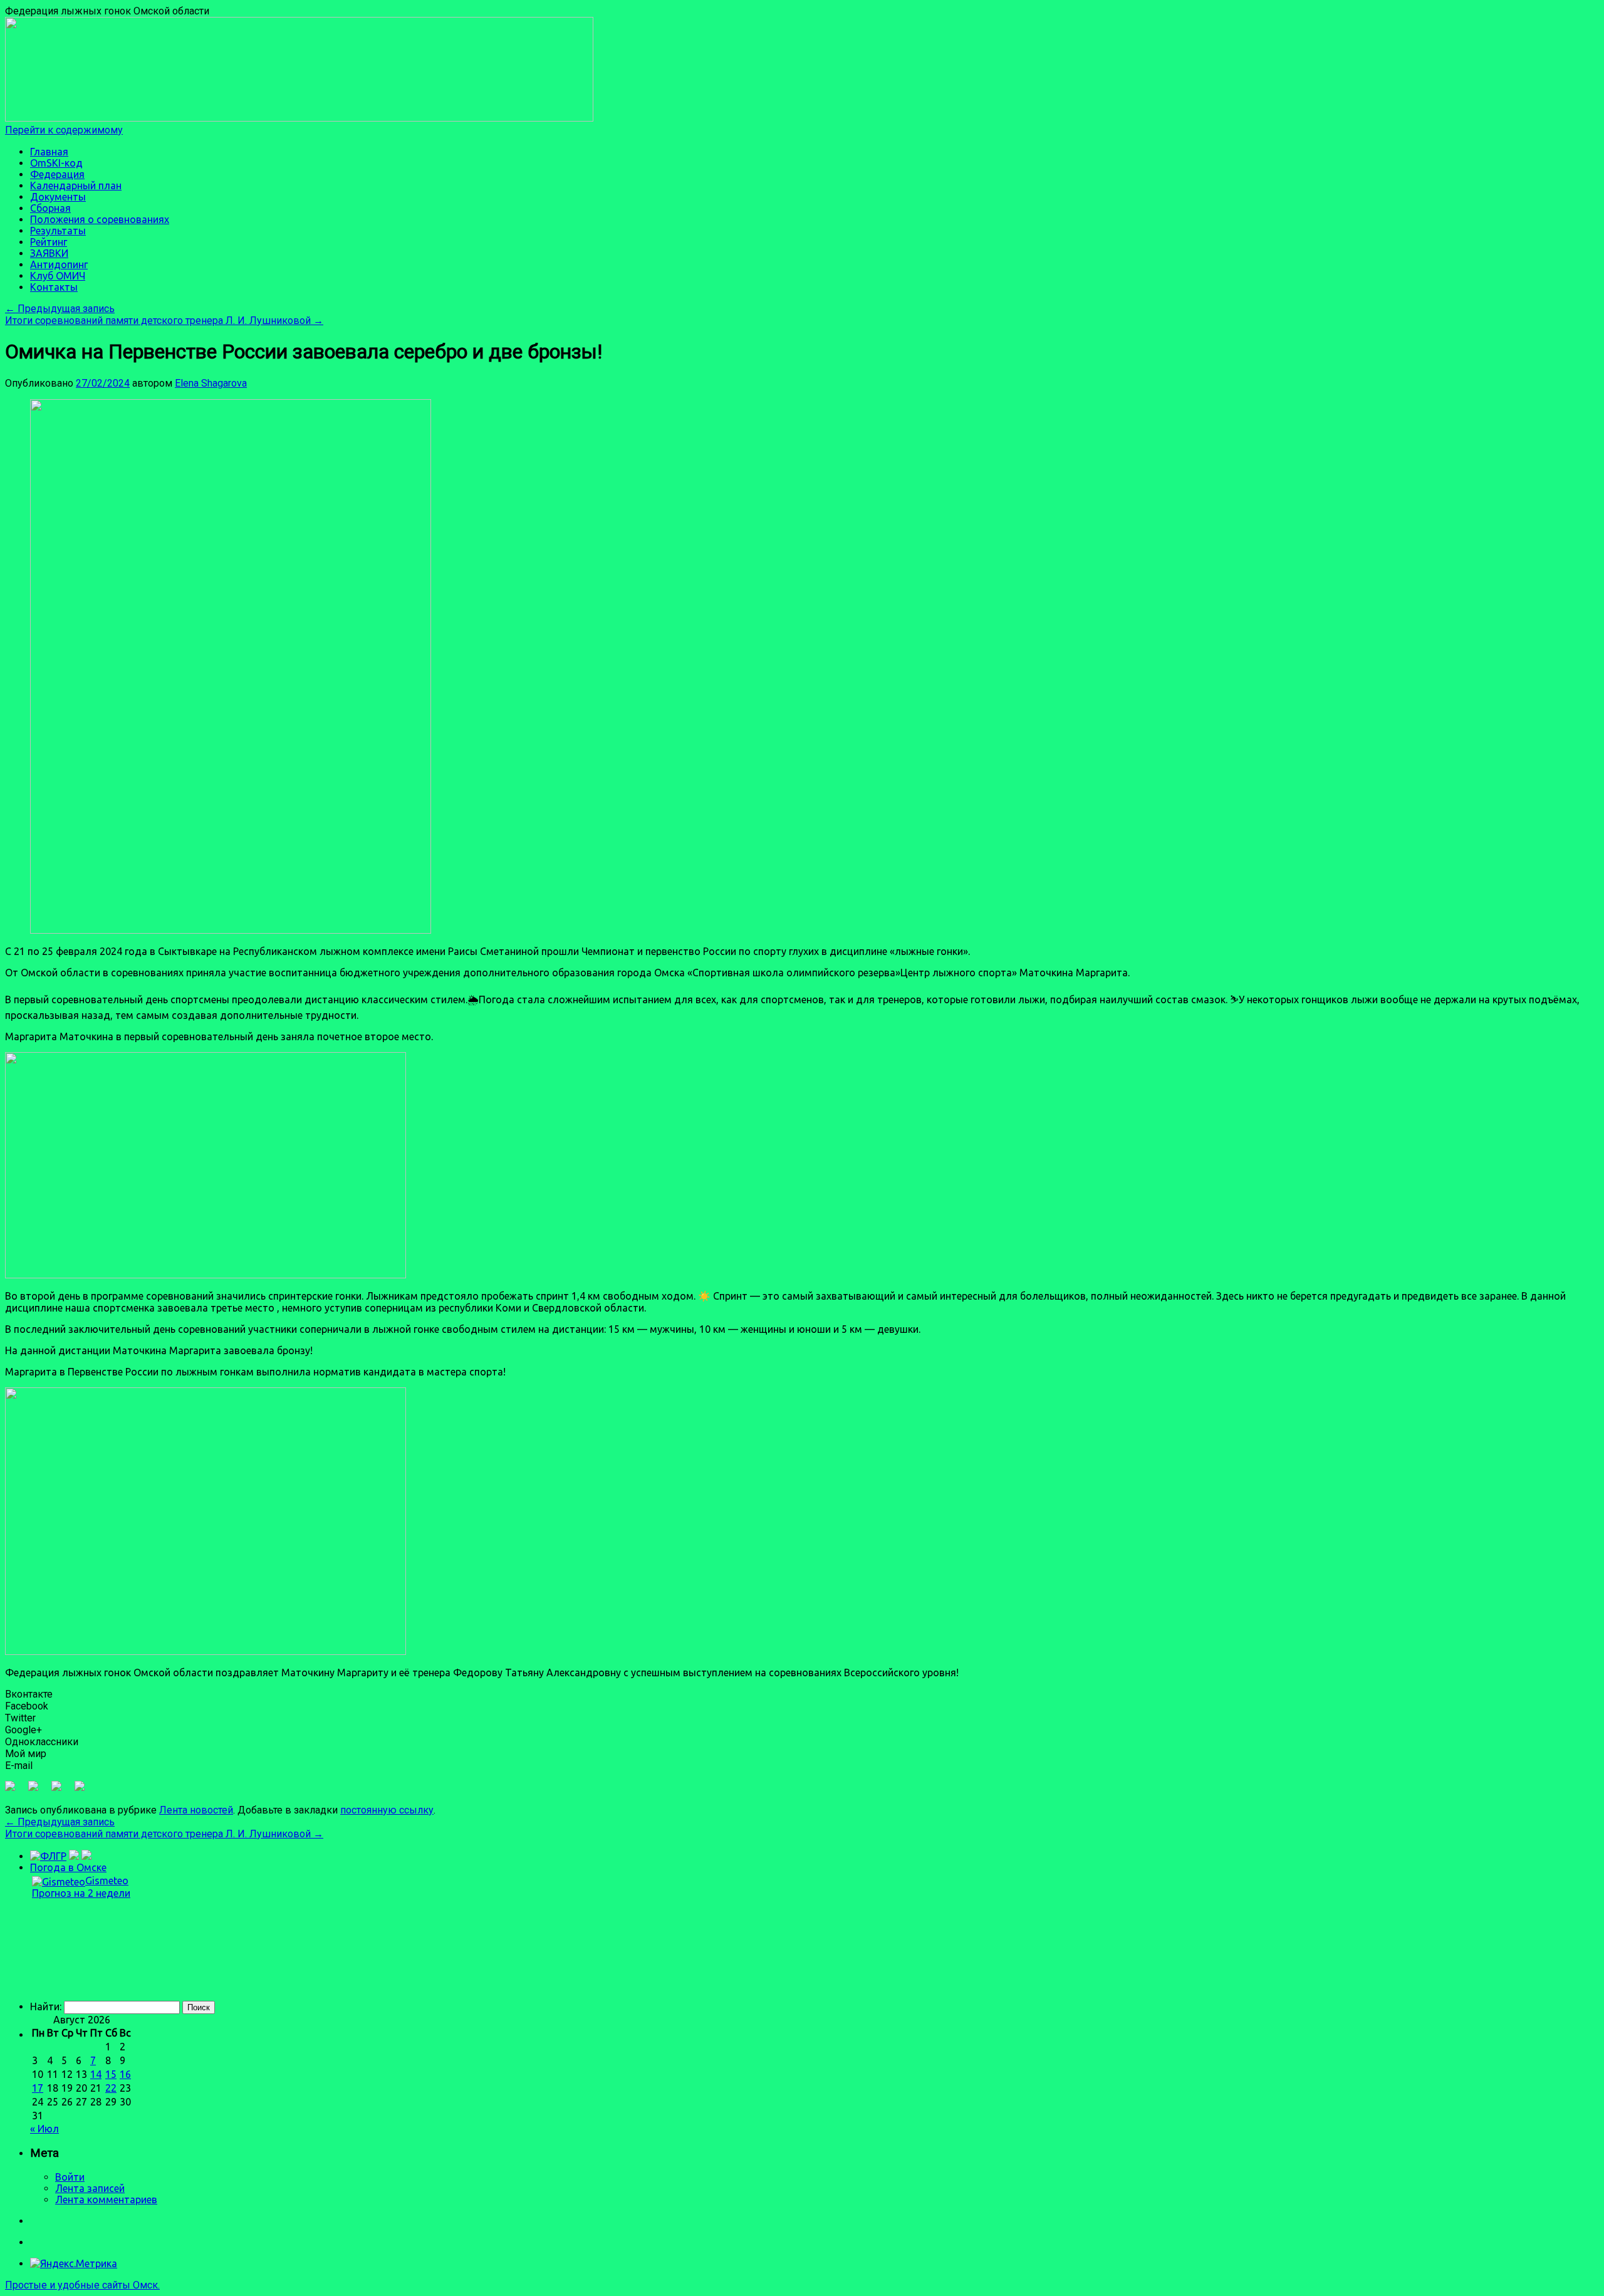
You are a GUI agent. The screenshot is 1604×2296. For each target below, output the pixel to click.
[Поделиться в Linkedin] (61, 1791)
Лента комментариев (106, 2199)
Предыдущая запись (60, 309)
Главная (49, 152)
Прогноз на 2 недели (81, 1893)
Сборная (50, 208)
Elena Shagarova (211, 383)
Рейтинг (49, 242)
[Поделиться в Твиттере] (38, 1791)
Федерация (57, 174)
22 (111, 2088)
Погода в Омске (68, 1867)
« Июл (44, 2129)
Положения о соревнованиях (100, 219)
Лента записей (90, 2188)
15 (111, 2074)
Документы (58, 197)
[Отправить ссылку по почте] (85, 1791)
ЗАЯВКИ (49, 253)
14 (96, 2074)
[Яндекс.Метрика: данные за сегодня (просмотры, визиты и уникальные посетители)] (74, 2263)
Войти (70, 2177)
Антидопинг (59, 264)
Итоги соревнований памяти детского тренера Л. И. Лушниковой (164, 321)
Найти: (46, 2006)
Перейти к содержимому (64, 130)
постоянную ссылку (387, 1810)
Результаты (58, 231)
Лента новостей (196, 1810)
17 (38, 2088)
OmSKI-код (56, 163)
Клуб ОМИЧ (58, 276)
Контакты (54, 287)
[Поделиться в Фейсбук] (15, 1791)
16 (125, 2074)
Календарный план (76, 185)
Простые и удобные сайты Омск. (82, 2285)
